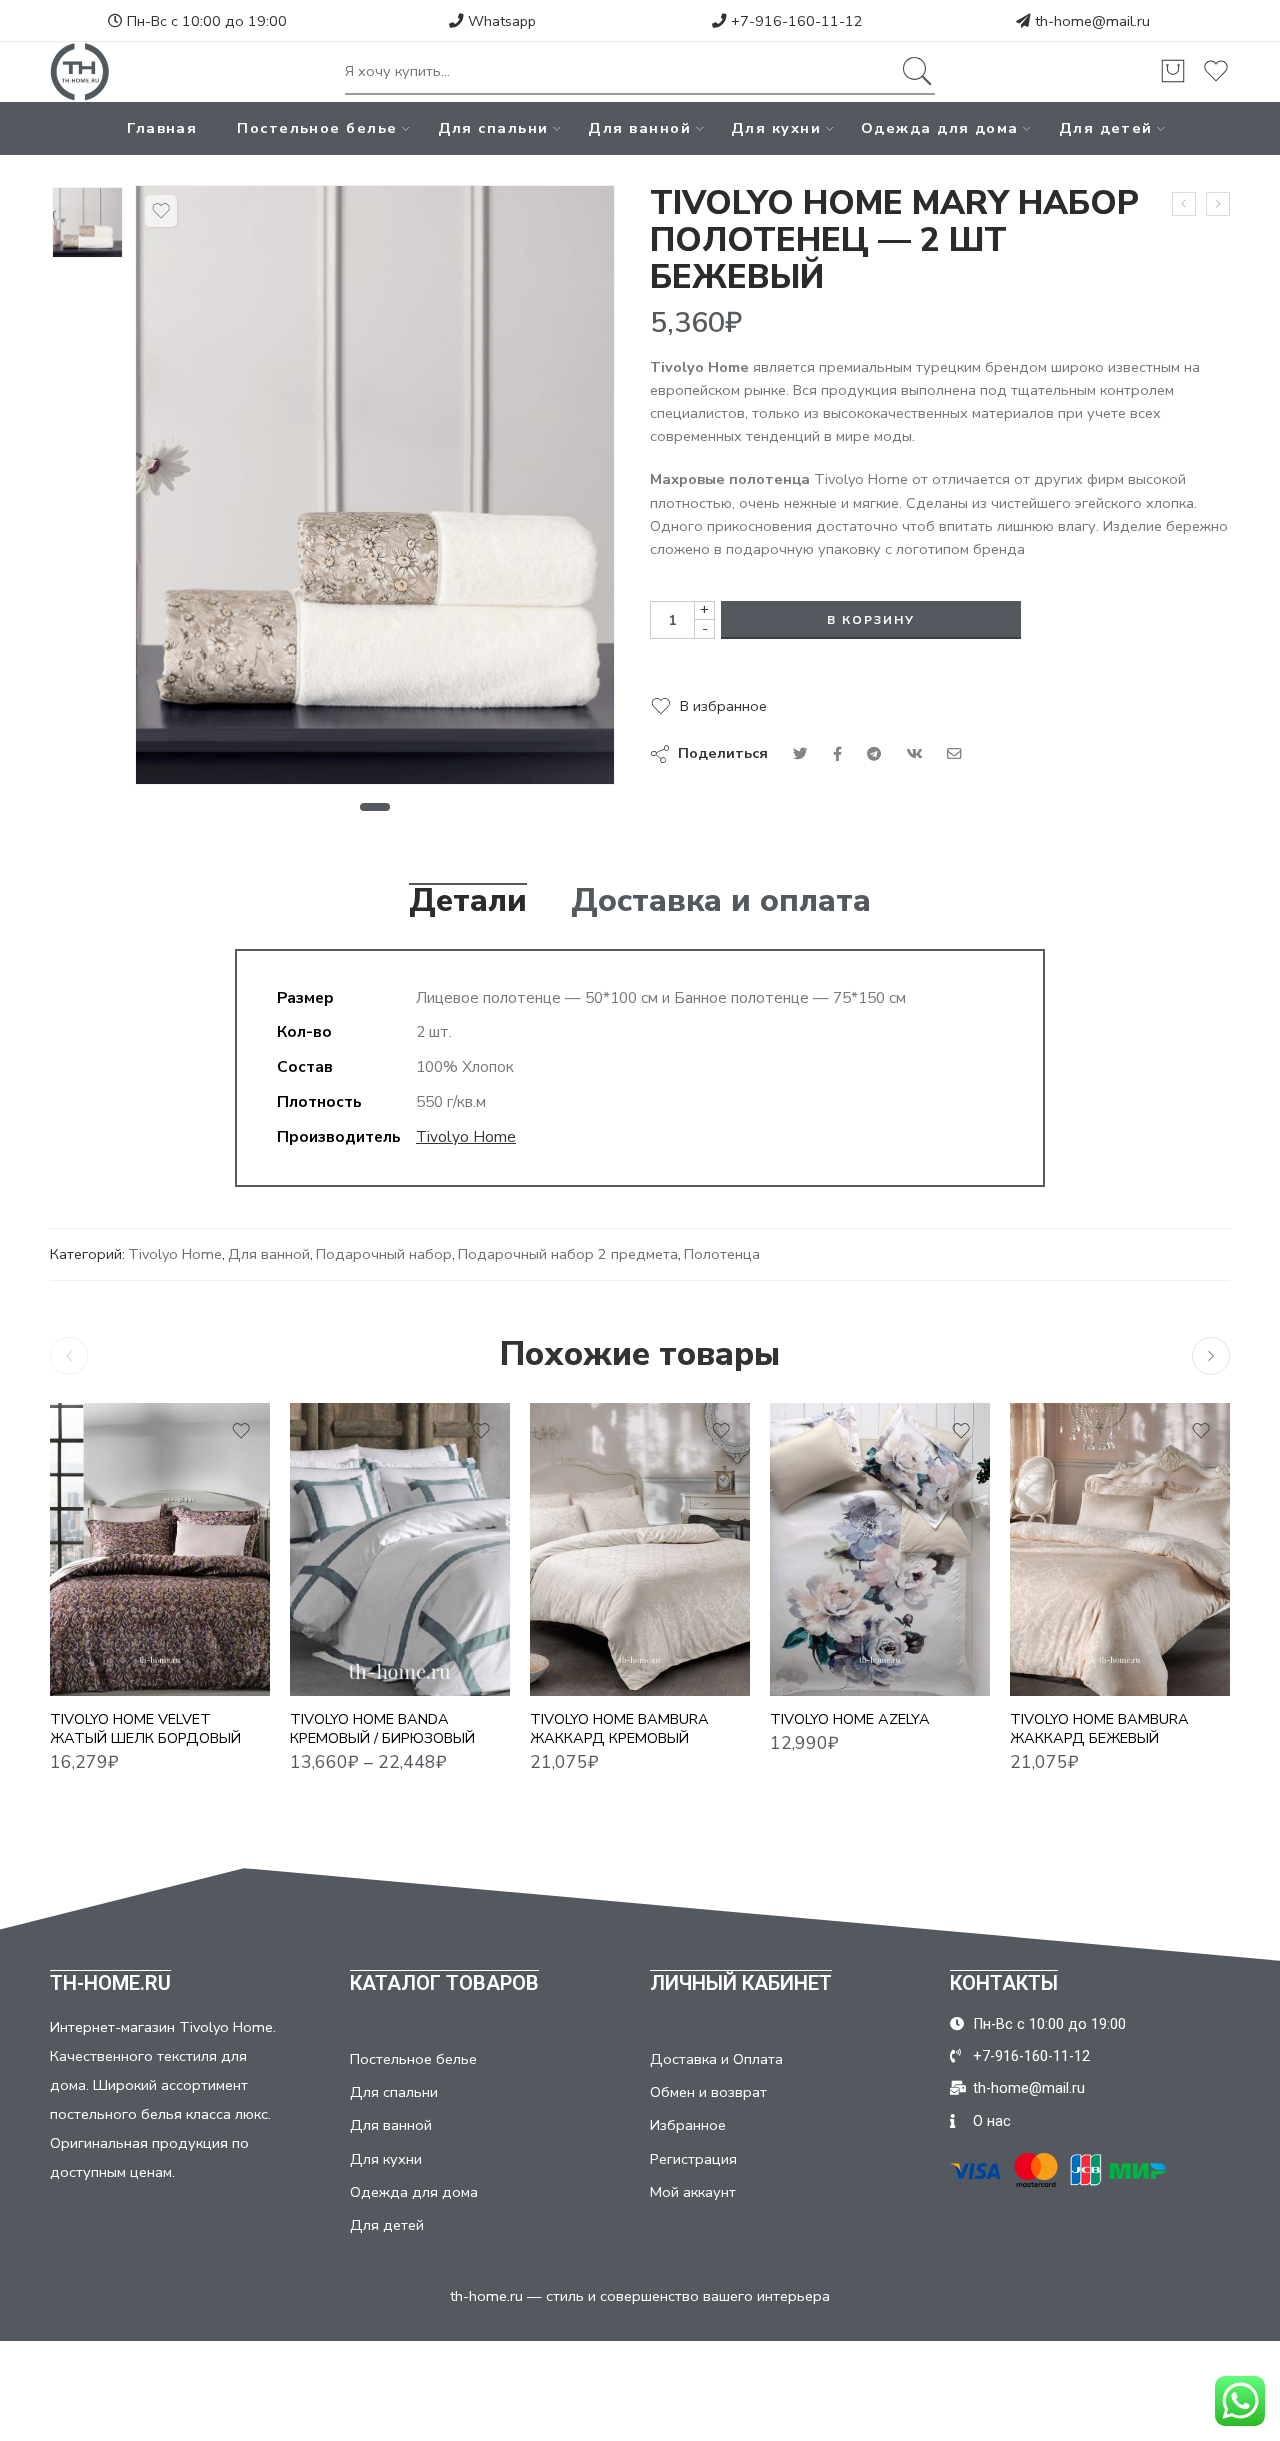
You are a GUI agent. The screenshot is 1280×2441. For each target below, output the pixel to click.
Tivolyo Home (466, 1136)
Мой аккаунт (693, 2192)
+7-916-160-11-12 (795, 21)
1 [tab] (374, 807)
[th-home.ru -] (80, 72)
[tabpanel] (375, 490)
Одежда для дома (940, 128)
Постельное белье (317, 128)
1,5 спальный (344, 1577)
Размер (317, 1550)
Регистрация (693, 2159)
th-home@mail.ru (1092, 21)
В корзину (871, 620)
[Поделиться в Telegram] (874, 754)
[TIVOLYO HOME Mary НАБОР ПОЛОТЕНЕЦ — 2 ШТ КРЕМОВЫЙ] (1218, 204)
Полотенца (722, 1254)
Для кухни (776, 128)
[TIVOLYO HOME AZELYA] (880, 1549)
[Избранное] (161, 211)
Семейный (344, 1667)
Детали (468, 901)
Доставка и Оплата (716, 2059)
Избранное (688, 2125)
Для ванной (639, 128)
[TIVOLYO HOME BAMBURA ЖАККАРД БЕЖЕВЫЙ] (1120, 1549)
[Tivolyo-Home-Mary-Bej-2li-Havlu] (87, 222)
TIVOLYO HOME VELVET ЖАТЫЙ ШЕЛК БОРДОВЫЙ (145, 1728)
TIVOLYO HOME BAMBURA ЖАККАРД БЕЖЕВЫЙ (1099, 1728)
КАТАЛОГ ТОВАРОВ (444, 1983)
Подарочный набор (384, 1254)
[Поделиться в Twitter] (800, 754)
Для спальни (493, 128)
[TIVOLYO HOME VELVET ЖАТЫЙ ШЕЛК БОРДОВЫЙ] (160, 1549)
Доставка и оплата (721, 901)
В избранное (723, 706)
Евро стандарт (344, 1607)
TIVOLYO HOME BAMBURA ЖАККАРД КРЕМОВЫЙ (619, 1728)
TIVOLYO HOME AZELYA (850, 1719)
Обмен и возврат (708, 2092)
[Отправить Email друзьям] (954, 754)
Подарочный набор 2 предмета (568, 1254)
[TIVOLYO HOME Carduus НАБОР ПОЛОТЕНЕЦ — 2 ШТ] (1184, 204)
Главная (162, 128)
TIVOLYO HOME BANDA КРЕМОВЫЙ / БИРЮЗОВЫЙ (382, 1728)
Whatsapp (500, 21)
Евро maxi (344, 1637)
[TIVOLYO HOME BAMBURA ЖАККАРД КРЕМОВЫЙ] (640, 1549)
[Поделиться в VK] (837, 754)
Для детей (1106, 128)
